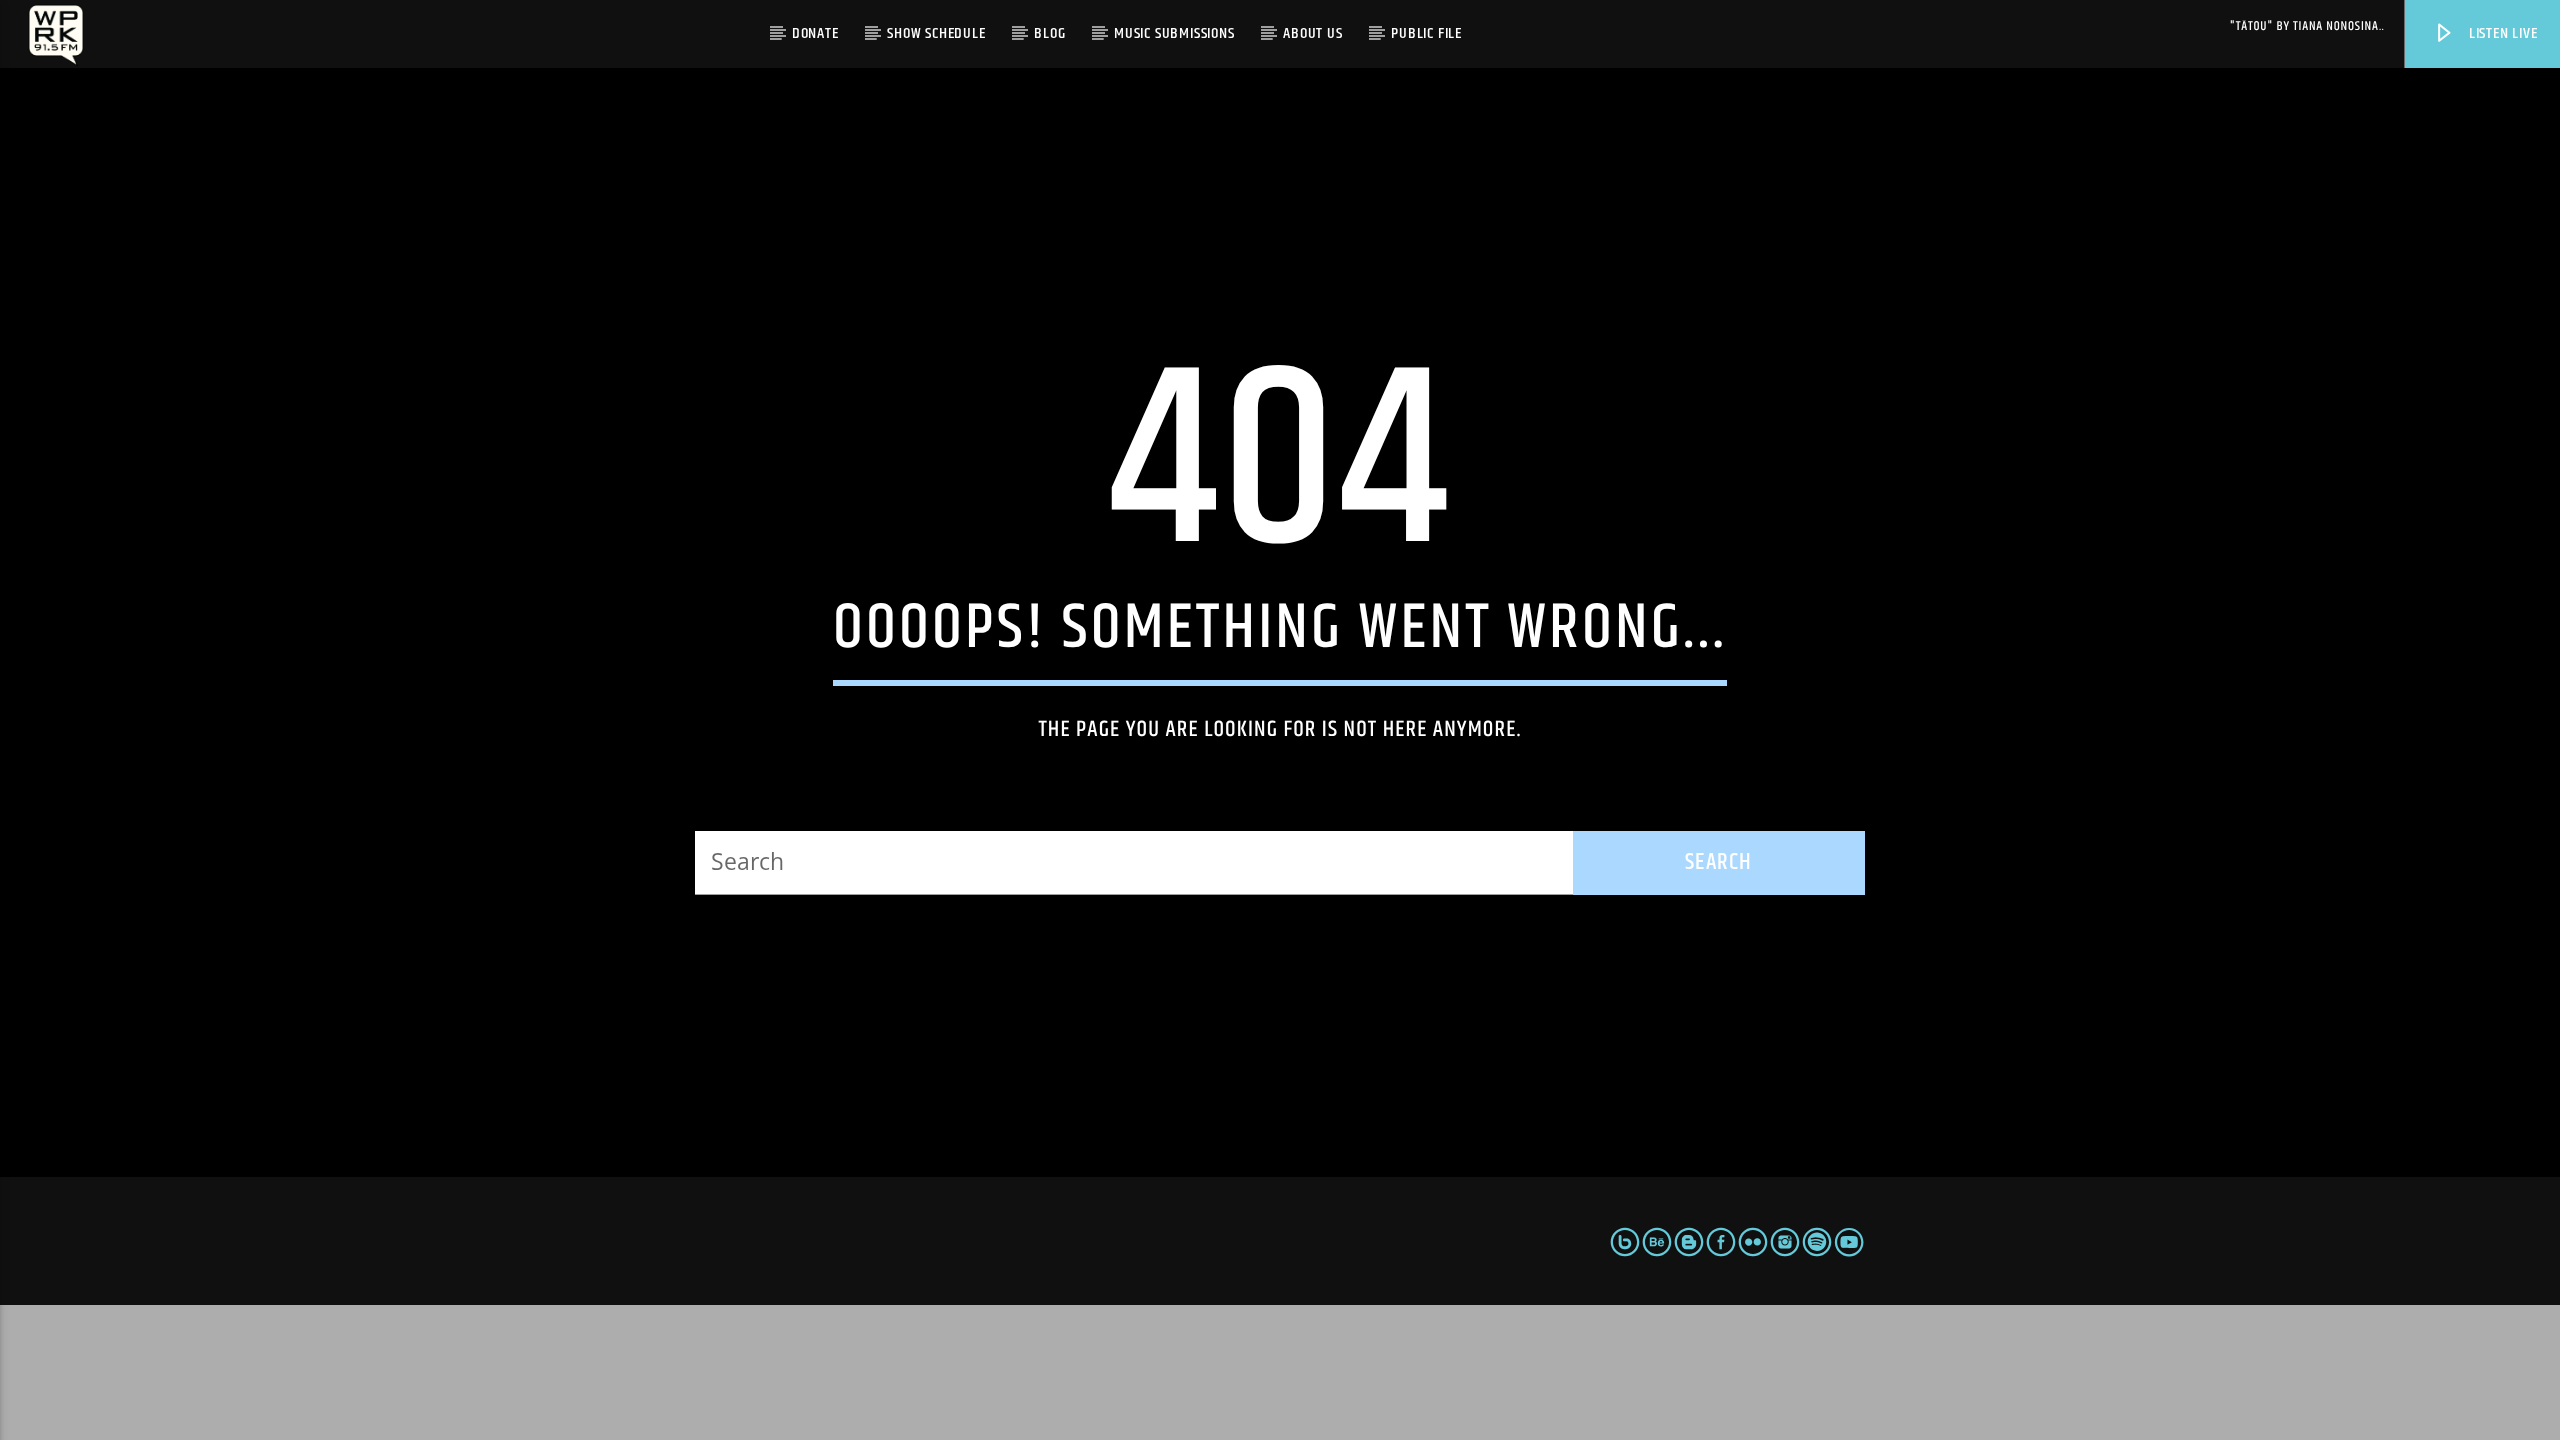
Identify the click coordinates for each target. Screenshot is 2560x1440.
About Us (1312, 33)
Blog (1049, 33)
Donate (815, 33)
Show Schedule (936, 33)
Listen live (2501, 33)
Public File (1426, 33)
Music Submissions (1174, 33)
